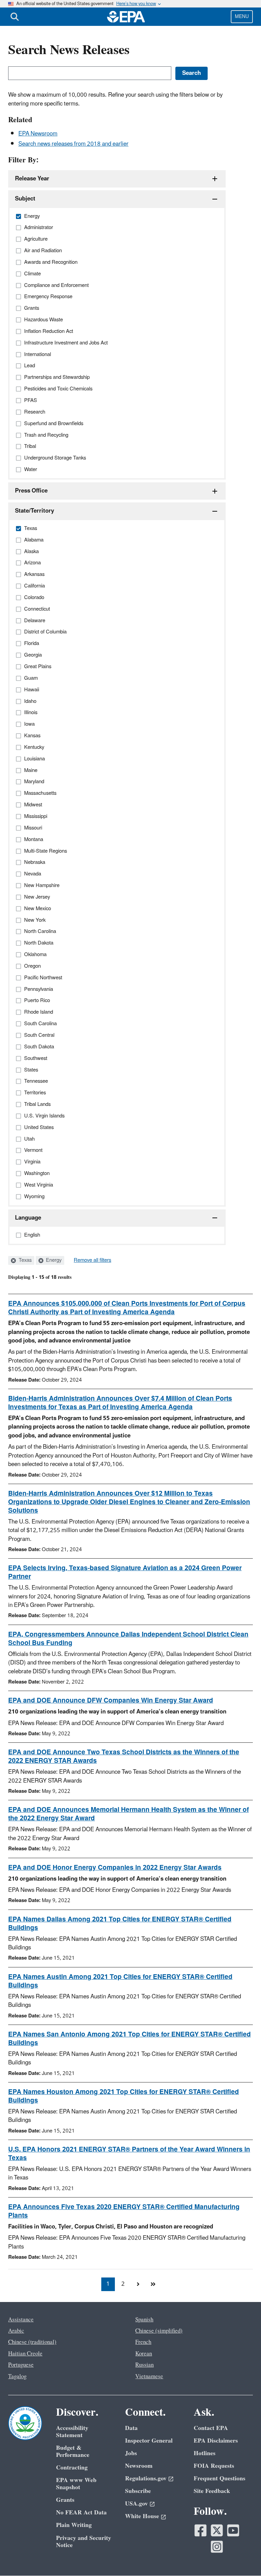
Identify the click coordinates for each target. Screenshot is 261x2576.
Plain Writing (74, 2525)
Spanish (144, 2320)
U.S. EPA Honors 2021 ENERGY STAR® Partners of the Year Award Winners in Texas (129, 2154)
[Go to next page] (138, 2284)
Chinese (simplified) (159, 2331)
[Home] (126, 17)
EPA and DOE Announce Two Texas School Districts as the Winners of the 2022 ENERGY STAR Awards (124, 1757)
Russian (144, 2365)
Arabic (16, 2331)
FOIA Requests (214, 2466)
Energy (53, 1260)
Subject (25, 199)
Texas (24, 1260)
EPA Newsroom (38, 134)
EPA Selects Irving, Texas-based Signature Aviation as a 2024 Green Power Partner (125, 1572)
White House (142, 2516)
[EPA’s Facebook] (201, 2530)
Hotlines (205, 2453)
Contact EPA (211, 2428)
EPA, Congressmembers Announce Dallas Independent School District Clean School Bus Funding (128, 1639)
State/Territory (34, 511)
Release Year (32, 179)
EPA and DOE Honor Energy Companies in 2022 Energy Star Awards (115, 1868)
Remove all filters (92, 1260)
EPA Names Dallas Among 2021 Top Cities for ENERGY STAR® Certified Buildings (120, 1924)
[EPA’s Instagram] (217, 2547)
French (143, 2342)
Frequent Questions (220, 2478)
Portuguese (21, 2365)
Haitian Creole (25, 2354)
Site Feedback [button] (212, 2491)
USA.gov (136, 2504)
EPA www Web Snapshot (76, 2484)
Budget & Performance (73, 2451)
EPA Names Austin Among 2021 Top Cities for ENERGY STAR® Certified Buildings (120, 1981)
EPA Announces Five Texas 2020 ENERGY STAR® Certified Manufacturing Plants (124, 2211)
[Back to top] (242, 2557)
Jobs (131, 2453)
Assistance (21, 2320)
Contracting (72, 2468)
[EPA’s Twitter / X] (217, 2530)
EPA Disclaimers (216, 2441)
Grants (65, 2500)
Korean (144, 2354)
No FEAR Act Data (81, 2513)
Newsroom (139, 2466)
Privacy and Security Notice (84, 2542)
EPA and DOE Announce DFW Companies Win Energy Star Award (111, 1701)
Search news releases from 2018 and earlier (73, 144)
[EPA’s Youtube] (233, 2530)
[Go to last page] (153, 2284)
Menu (242, 17)
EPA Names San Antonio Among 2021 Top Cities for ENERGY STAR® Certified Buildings (129, 2039)
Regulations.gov (146, 2478)
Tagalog (17, 2377)
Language (28, 1218)
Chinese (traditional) (32, 2342)
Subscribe (138, 2491)
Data (131, 2428)
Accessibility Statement (72, 2432)
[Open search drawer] (15, 17)
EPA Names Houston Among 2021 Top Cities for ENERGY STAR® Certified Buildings (124, 2096)
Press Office (31, 491)
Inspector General (149, 2441)
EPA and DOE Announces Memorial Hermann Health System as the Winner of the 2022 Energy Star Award (128, 1814)
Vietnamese (149, 2377)
